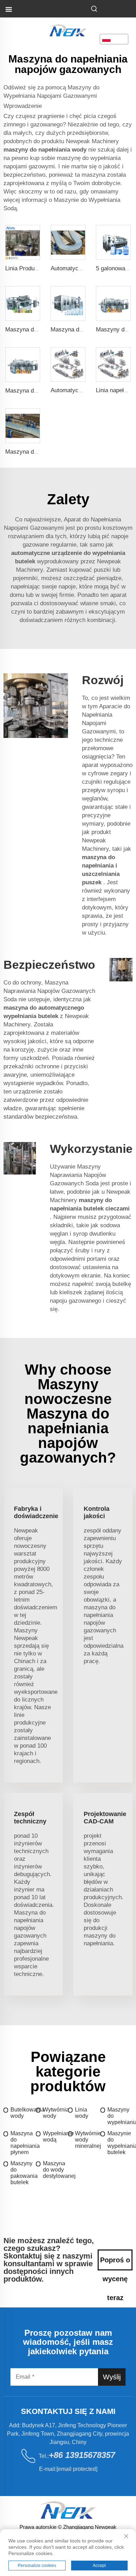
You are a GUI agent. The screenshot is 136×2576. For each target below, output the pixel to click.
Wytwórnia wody (56, 2113)
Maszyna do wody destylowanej (56, 2170)
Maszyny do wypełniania (120, 2116)
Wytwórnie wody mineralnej (88, 2140)
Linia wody (82, 2113)
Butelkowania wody (23, 2113)
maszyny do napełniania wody (46, 150)
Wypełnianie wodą (56, 2136)
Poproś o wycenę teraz (115, 2263)
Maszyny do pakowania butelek (23, 2173)
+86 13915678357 (82, 2455)
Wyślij (112, 2377)
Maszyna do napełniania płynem (23, 2143)
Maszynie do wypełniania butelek (120, 2143)
